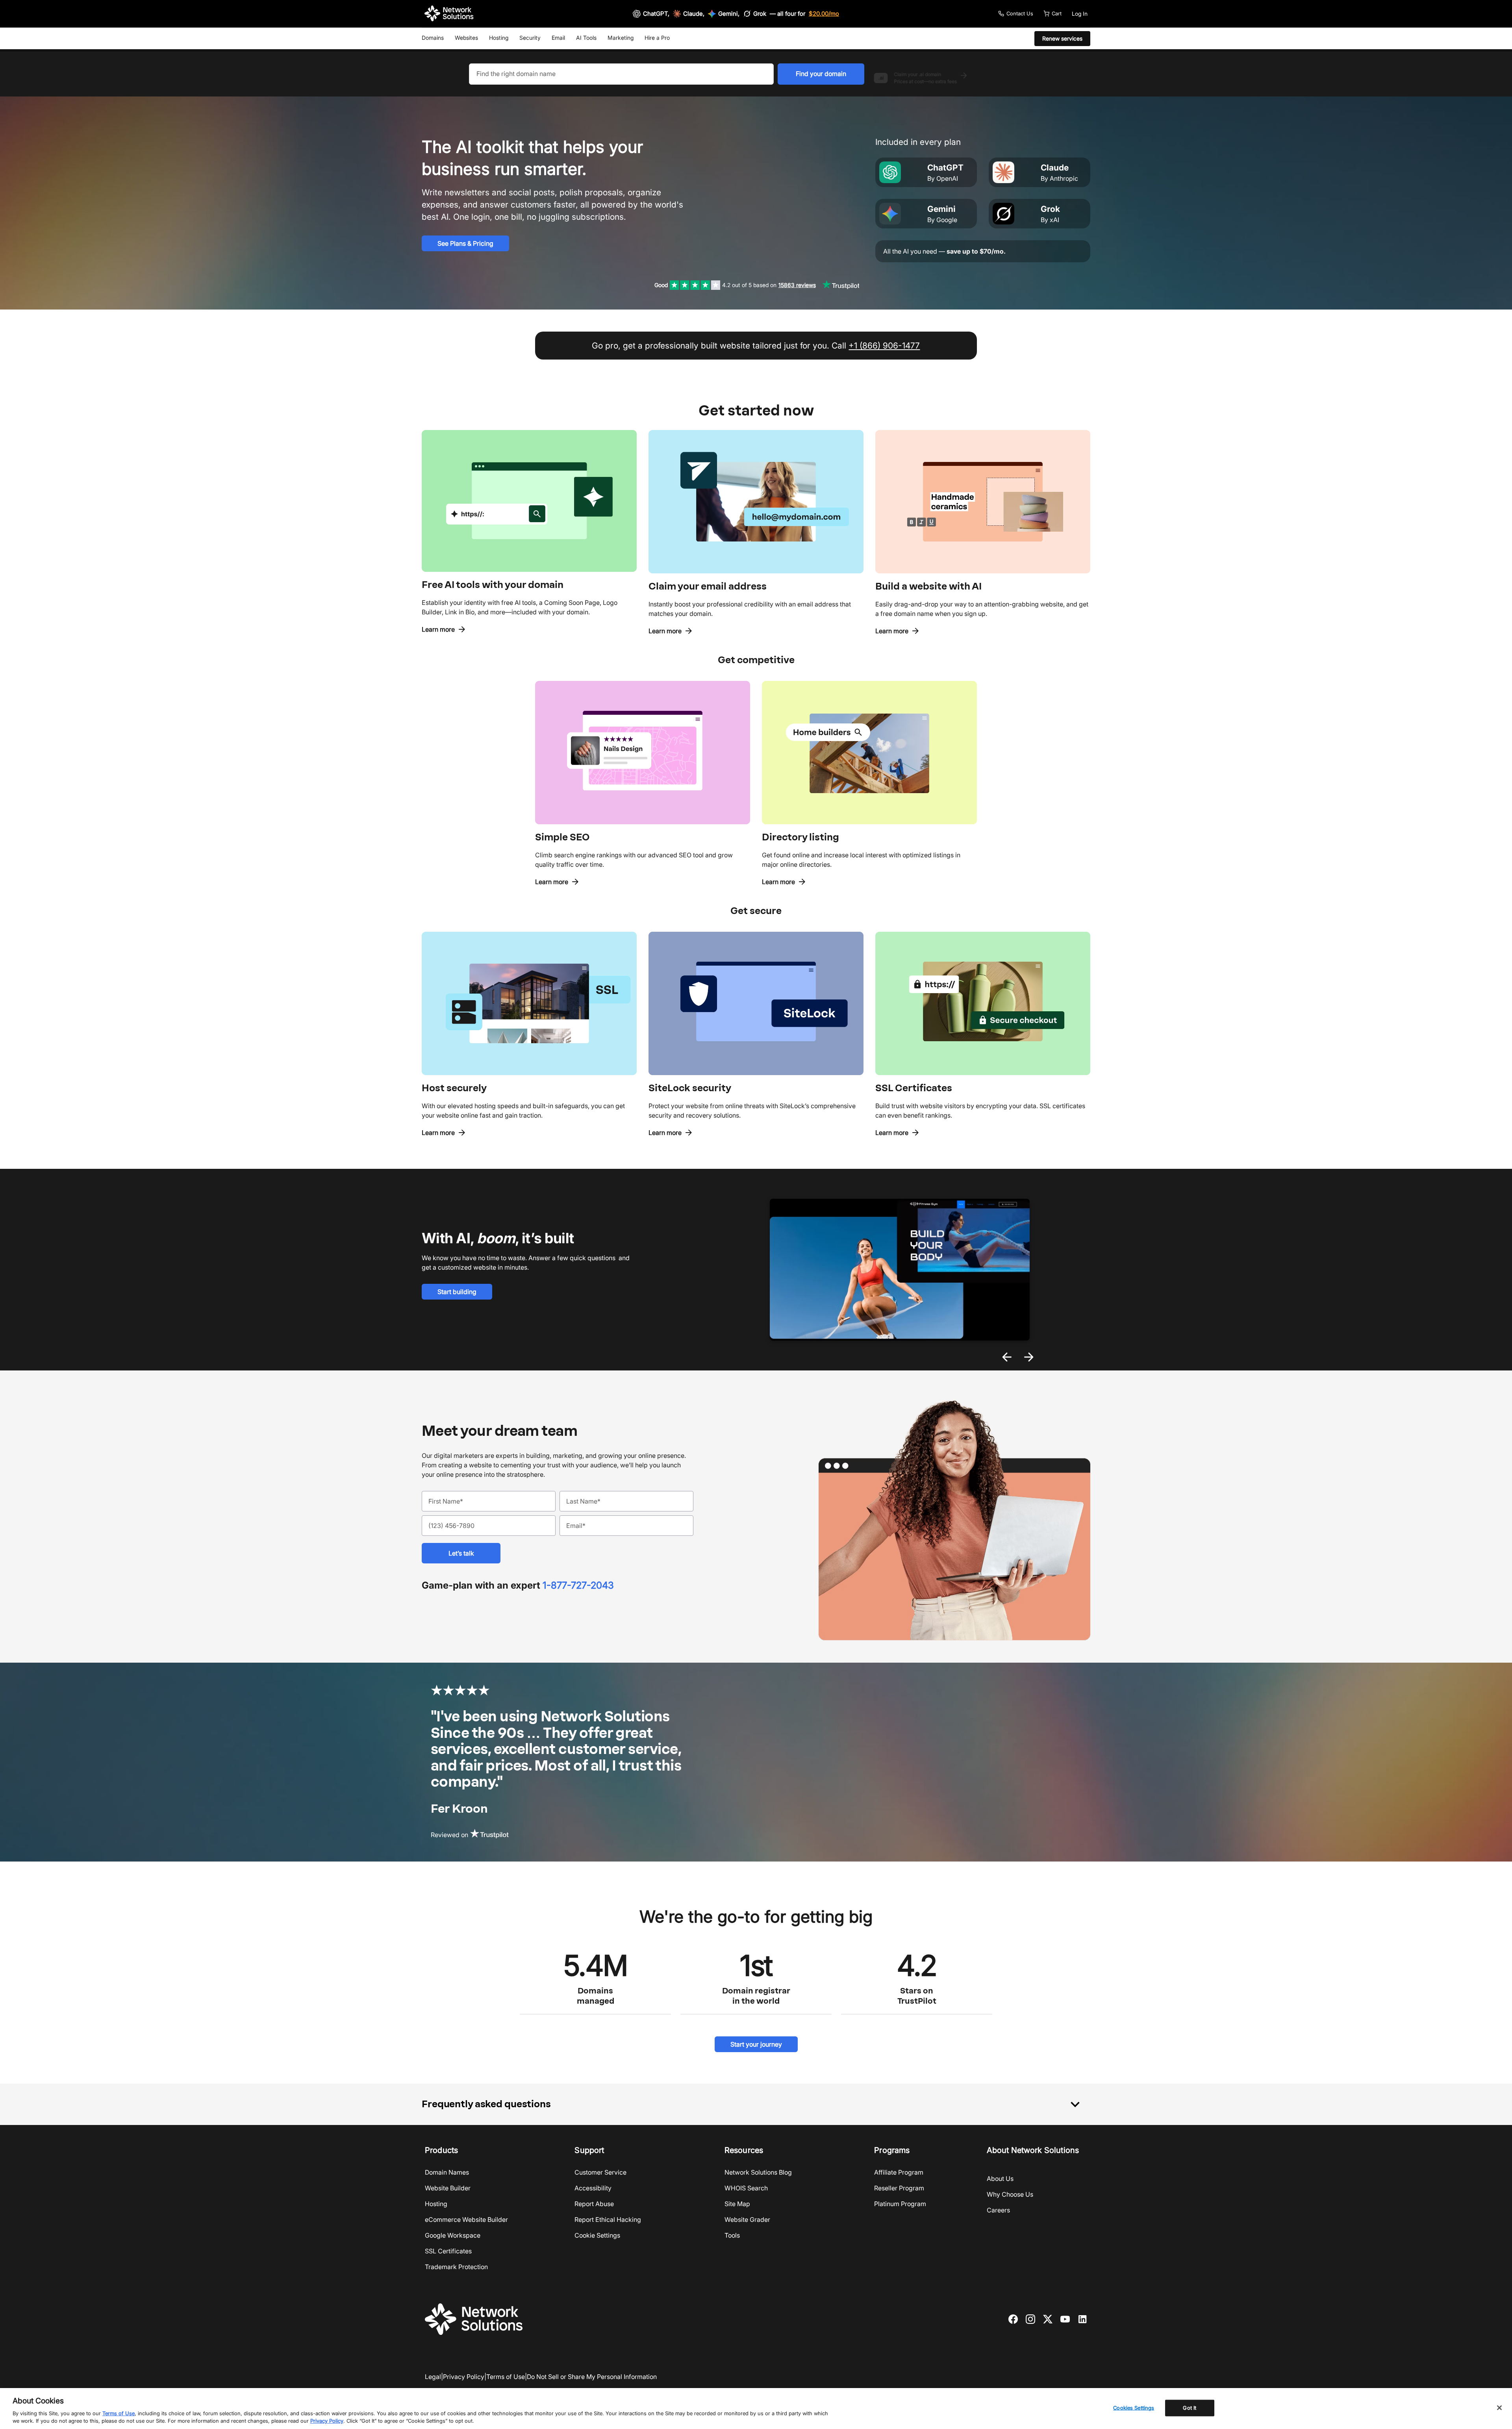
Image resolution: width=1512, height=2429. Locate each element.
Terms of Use (506, 2377)
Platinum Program (900, 2204)
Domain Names (447, 2172)
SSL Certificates (448, 2251)
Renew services (1062, 38)
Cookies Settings (1134, 2408)
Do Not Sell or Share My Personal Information (592, 2377)
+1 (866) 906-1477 (884, 346)
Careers (998, 2210)
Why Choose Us (1010, 2194)
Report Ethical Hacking (608, 2219)
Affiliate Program (899, 2172)
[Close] (1499, 2408)
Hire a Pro (657, 38)
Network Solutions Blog (758, 2172)
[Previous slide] (1007, 1357)
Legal (433, 2377)
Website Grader (747, 2219)
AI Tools (586, 38)
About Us (1000, 2179)
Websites (466, 38)
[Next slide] (1029, 1357)
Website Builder (448, 2188)
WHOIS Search (746, 2188)
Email (558, 38)
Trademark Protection (456, 2267)
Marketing (621, 38)
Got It (1190, 2408)
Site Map (737, 2204)
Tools (732, 2235)
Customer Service (600, 2172)
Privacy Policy (464, 2377)
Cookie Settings (597, 2235)
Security (530, 38)
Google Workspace (453, 2235)
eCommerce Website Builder (466, 2219)
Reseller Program (899, 2188)
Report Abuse (594, 2204)
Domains (433, 38)
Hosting (499, 38)
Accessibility (593, 2188)
